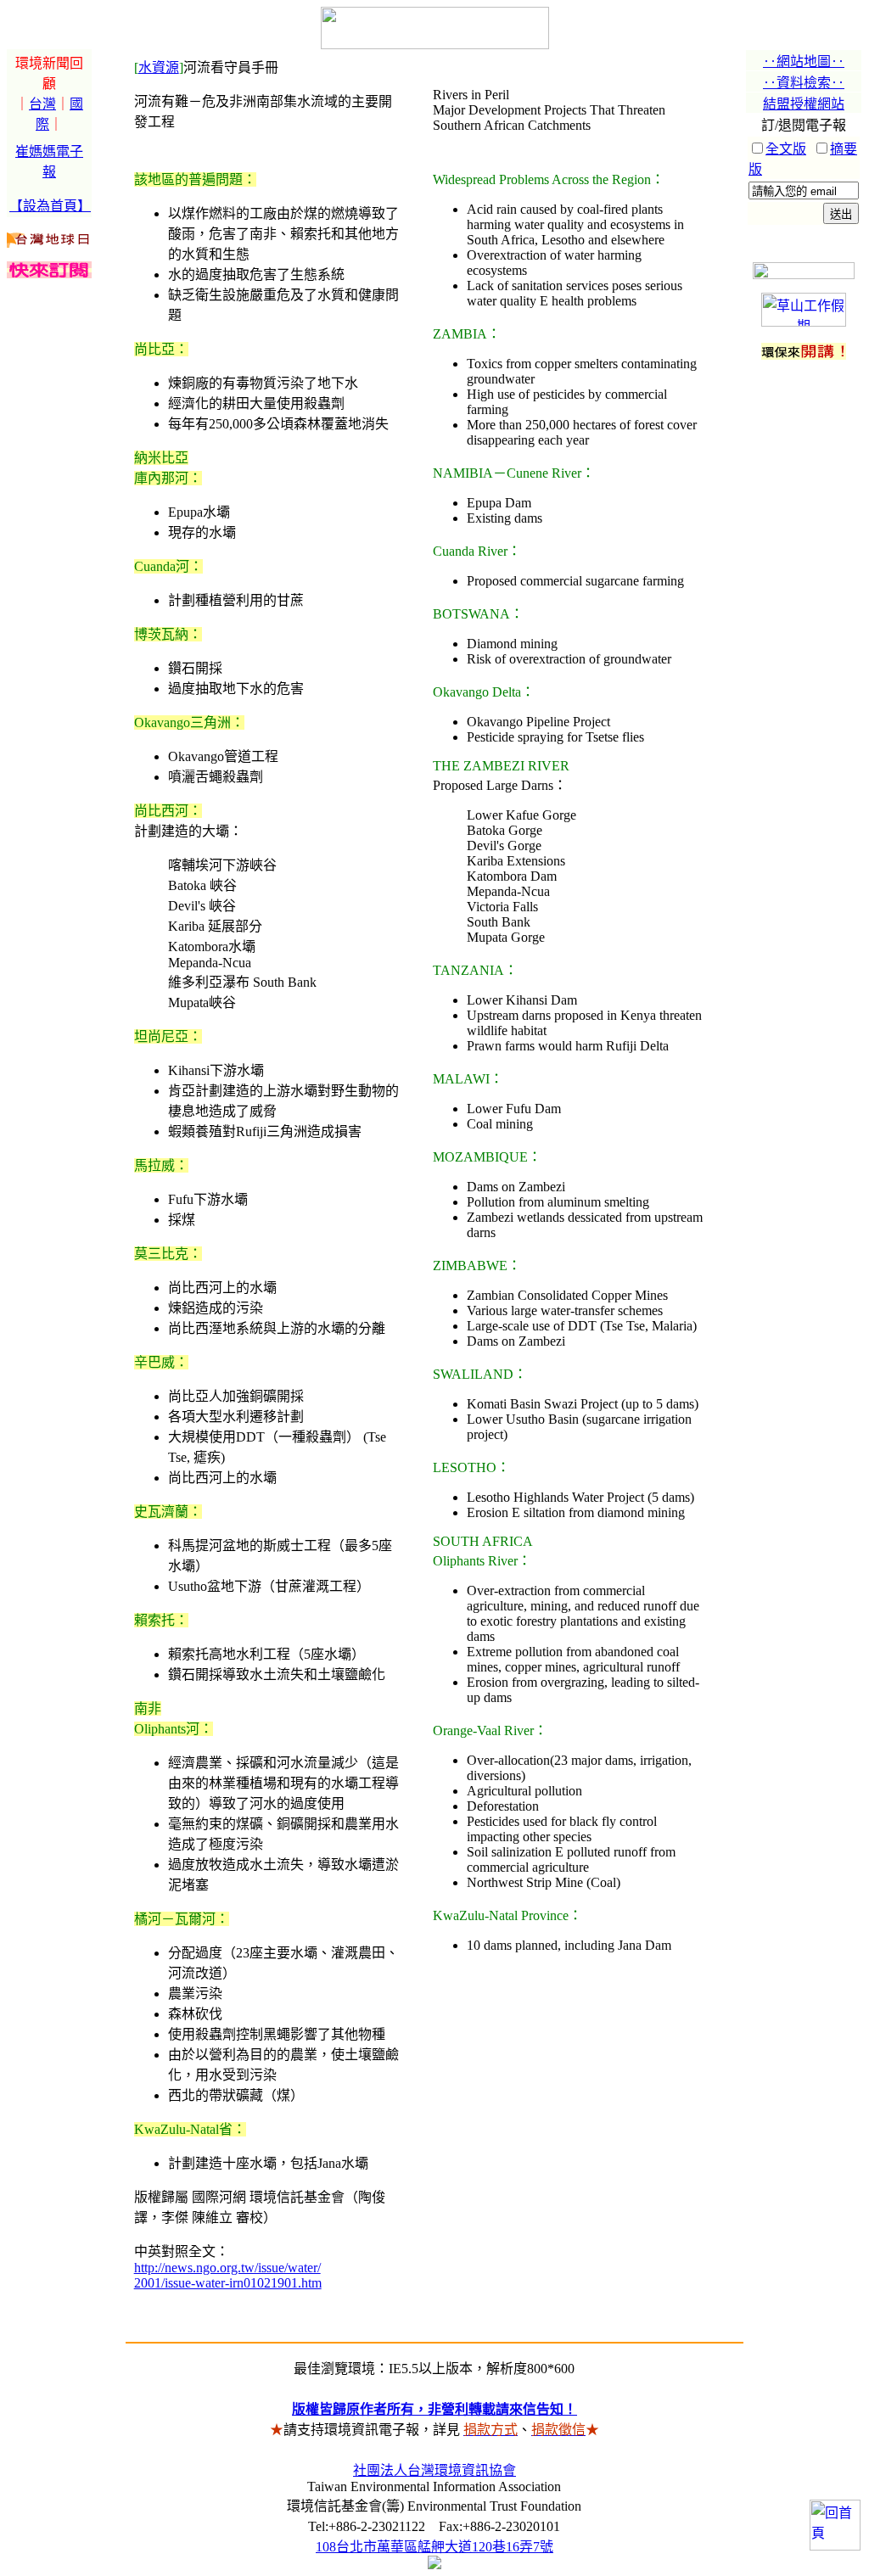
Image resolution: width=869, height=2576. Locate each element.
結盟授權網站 (804, 104)
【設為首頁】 (50, 206)
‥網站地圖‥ (804, 62)
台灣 (42, 104)
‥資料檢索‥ (804, 83)
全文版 (786, 149)
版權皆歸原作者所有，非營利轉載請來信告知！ (434, 2409)
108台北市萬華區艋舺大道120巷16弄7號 (434, 2547)
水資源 (159, 67)
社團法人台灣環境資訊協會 (434, 2470)
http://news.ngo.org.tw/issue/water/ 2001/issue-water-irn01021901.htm (228, 2275)
